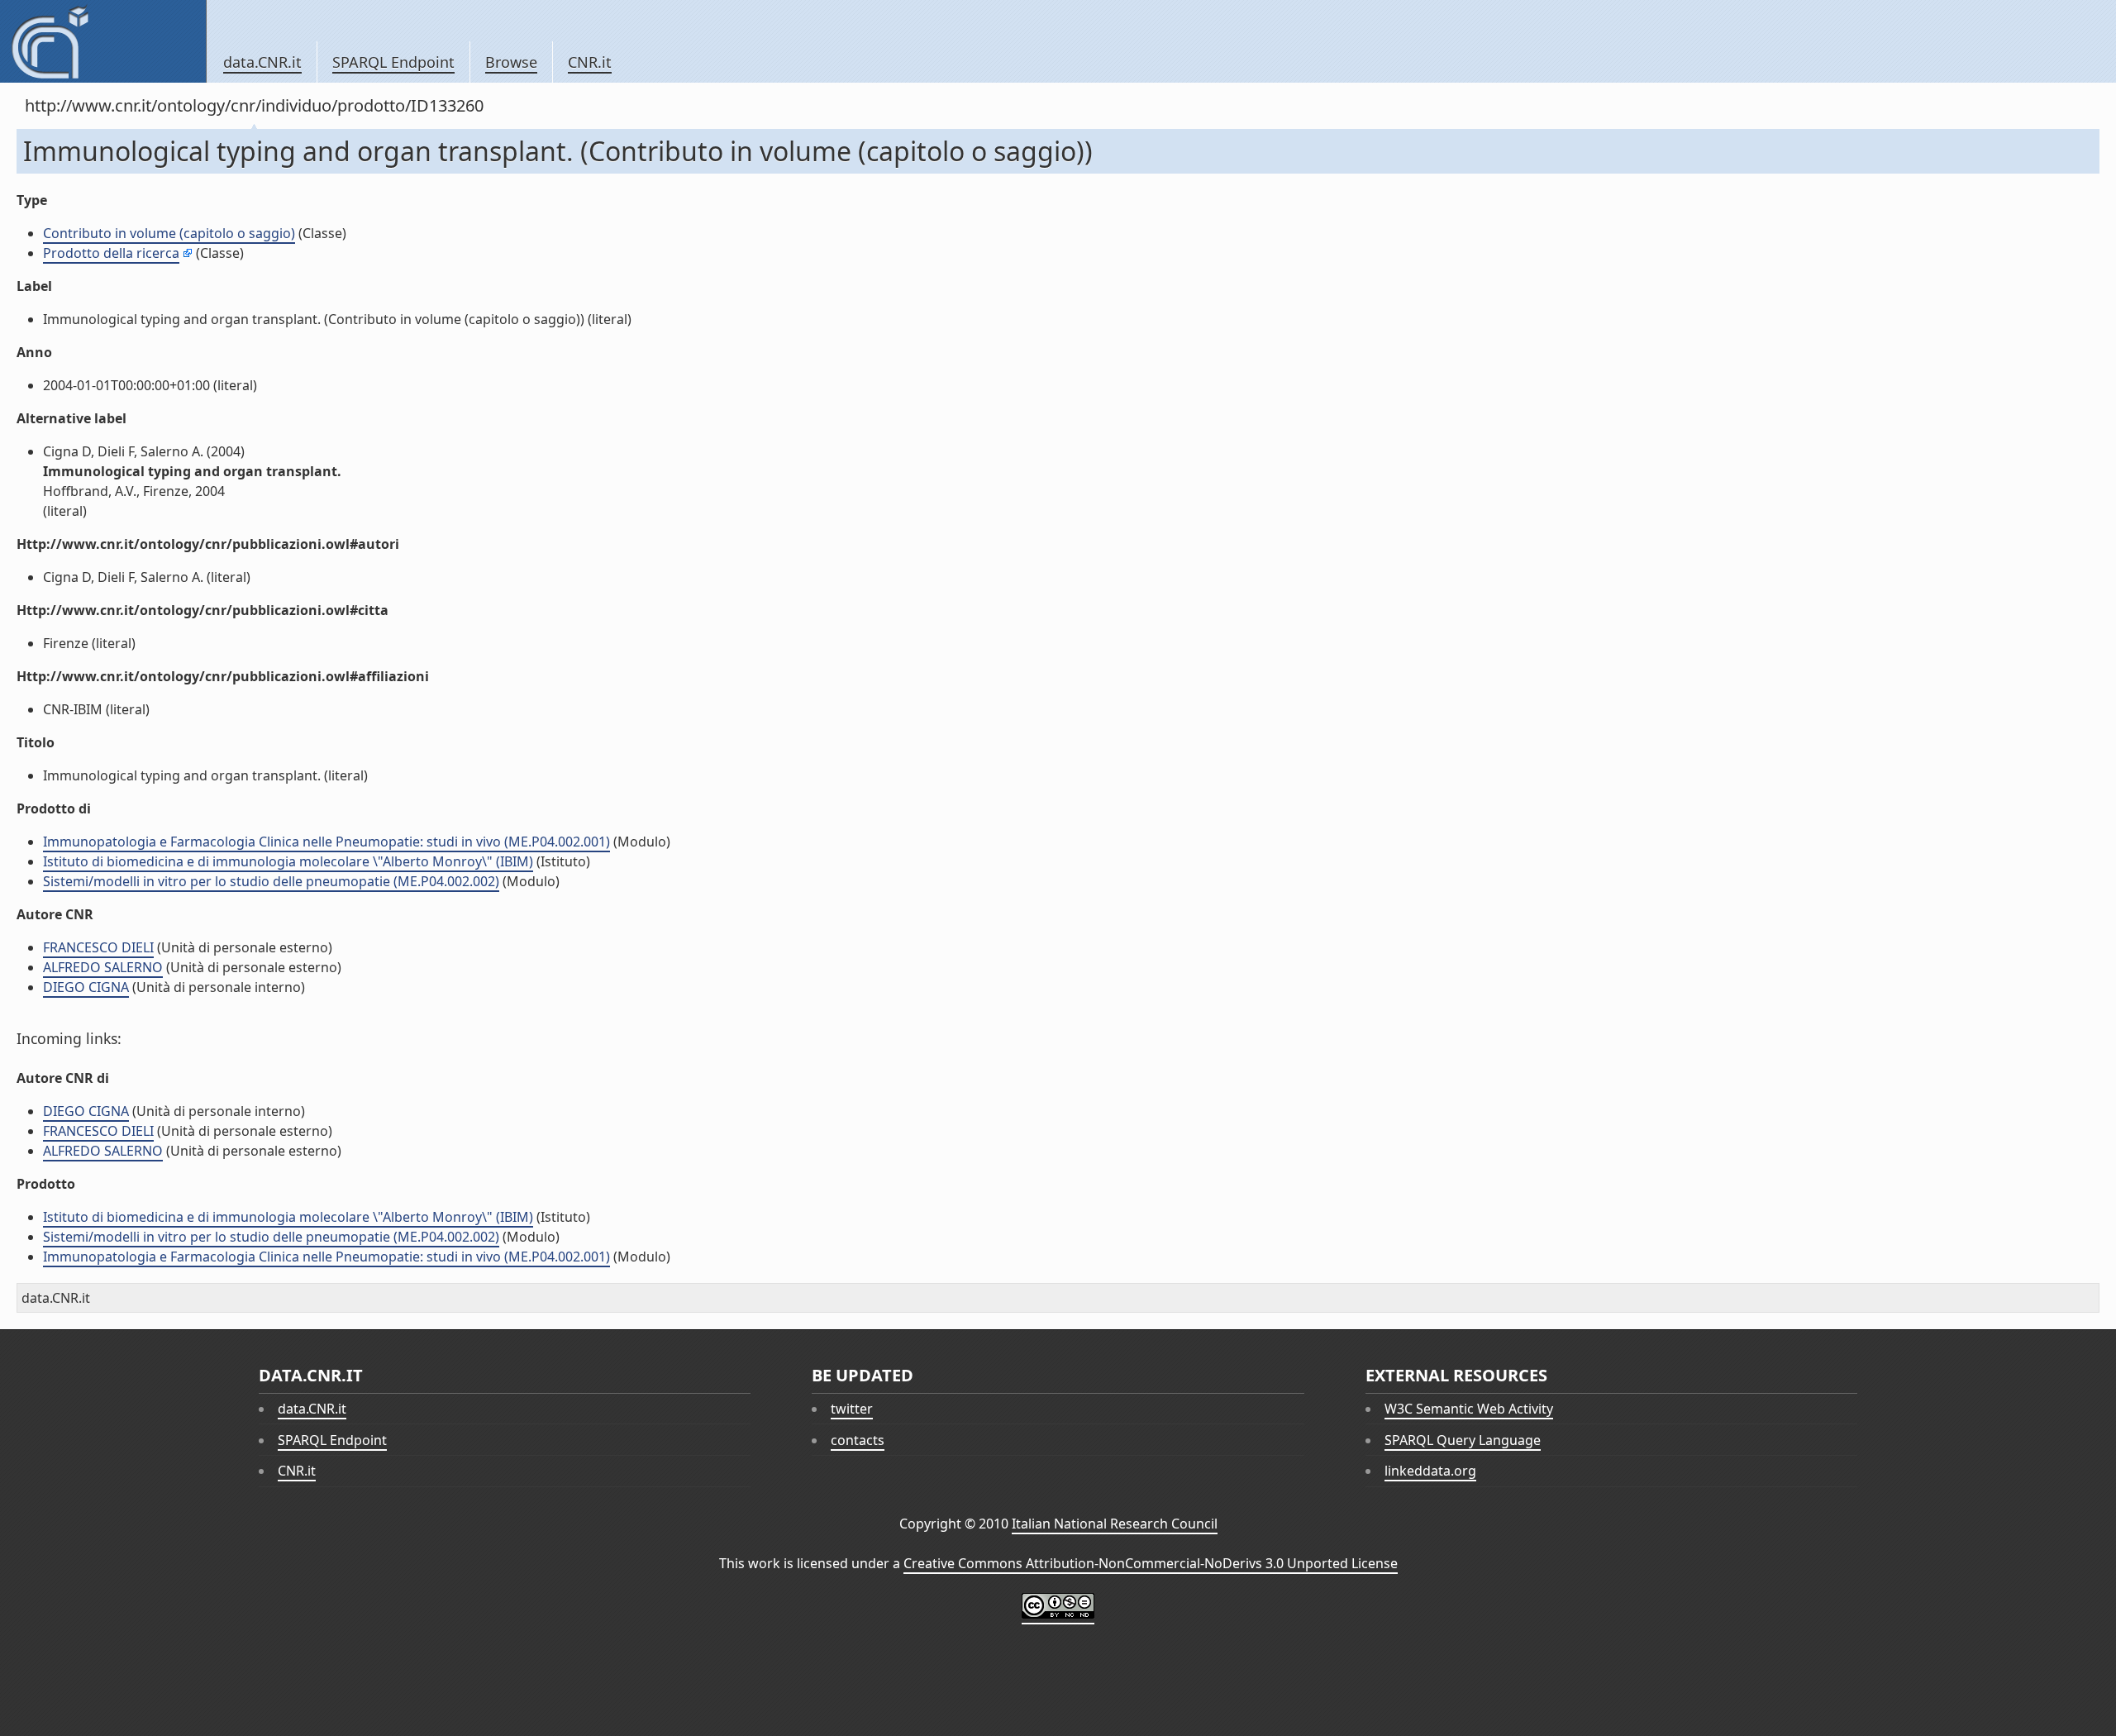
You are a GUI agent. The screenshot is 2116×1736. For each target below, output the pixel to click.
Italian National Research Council (1115, 1524)
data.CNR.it (262, 62)
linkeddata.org (1430, 1471)
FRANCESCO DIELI (98, 947)
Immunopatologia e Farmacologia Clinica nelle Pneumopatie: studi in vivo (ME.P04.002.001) (326, 842)
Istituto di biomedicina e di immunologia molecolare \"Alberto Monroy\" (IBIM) (288, 861)
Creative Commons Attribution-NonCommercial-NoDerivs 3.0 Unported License (1151, 1563)
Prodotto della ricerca (111, 253)
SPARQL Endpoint (393, 62)
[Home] (103, 41)
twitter (852, 1409)
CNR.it (590, 62)
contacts (858, 1440)
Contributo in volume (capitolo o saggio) (169, 233)
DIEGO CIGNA (86, 987)
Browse (511, 62)
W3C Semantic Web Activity (1469, 1409)
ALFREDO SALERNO (103, 967)
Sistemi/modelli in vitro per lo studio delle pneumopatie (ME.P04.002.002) (271, 881)
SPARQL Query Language (1463, 1440)
